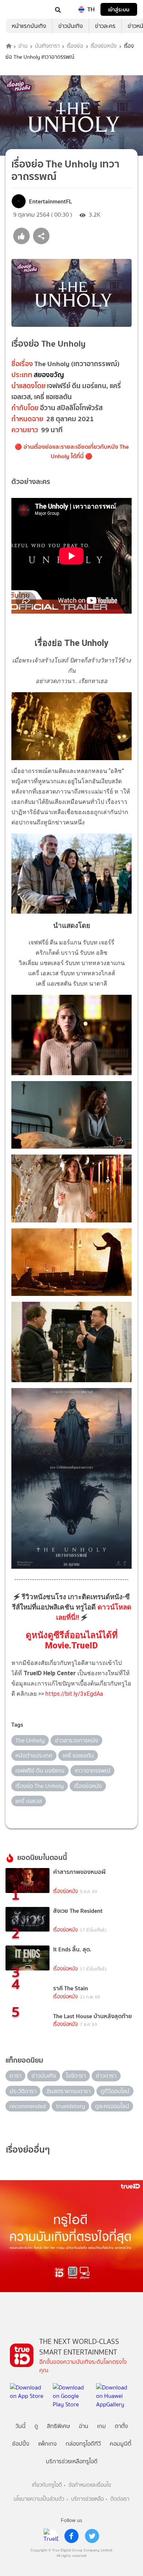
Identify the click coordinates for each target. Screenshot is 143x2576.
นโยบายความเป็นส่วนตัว (39, 2499)
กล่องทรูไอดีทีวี (83, 2444)
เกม (102, 2426)
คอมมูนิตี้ (120, 2444)
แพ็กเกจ (47, 2444)
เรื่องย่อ (75, 46)
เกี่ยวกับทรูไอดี (47, 2485)
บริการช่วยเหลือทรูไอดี (72, 2461)
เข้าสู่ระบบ (119, 9)
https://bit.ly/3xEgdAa (74, 1694)
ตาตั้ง (121, 2426)
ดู (36, 2426)
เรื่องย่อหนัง (104, 46)
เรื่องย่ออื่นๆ (28, 2149)
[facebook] (71, 2536)
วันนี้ (21, 2426)
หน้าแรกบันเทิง (29, 26)
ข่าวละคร (105, 26)
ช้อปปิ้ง (21, 2444)
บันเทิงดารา (47, 46)
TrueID (21, 9)
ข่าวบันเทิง (71, 26)
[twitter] (92, 2536)
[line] (51, 2536)
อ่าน (23, 46)
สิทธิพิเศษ (58, 2426)
